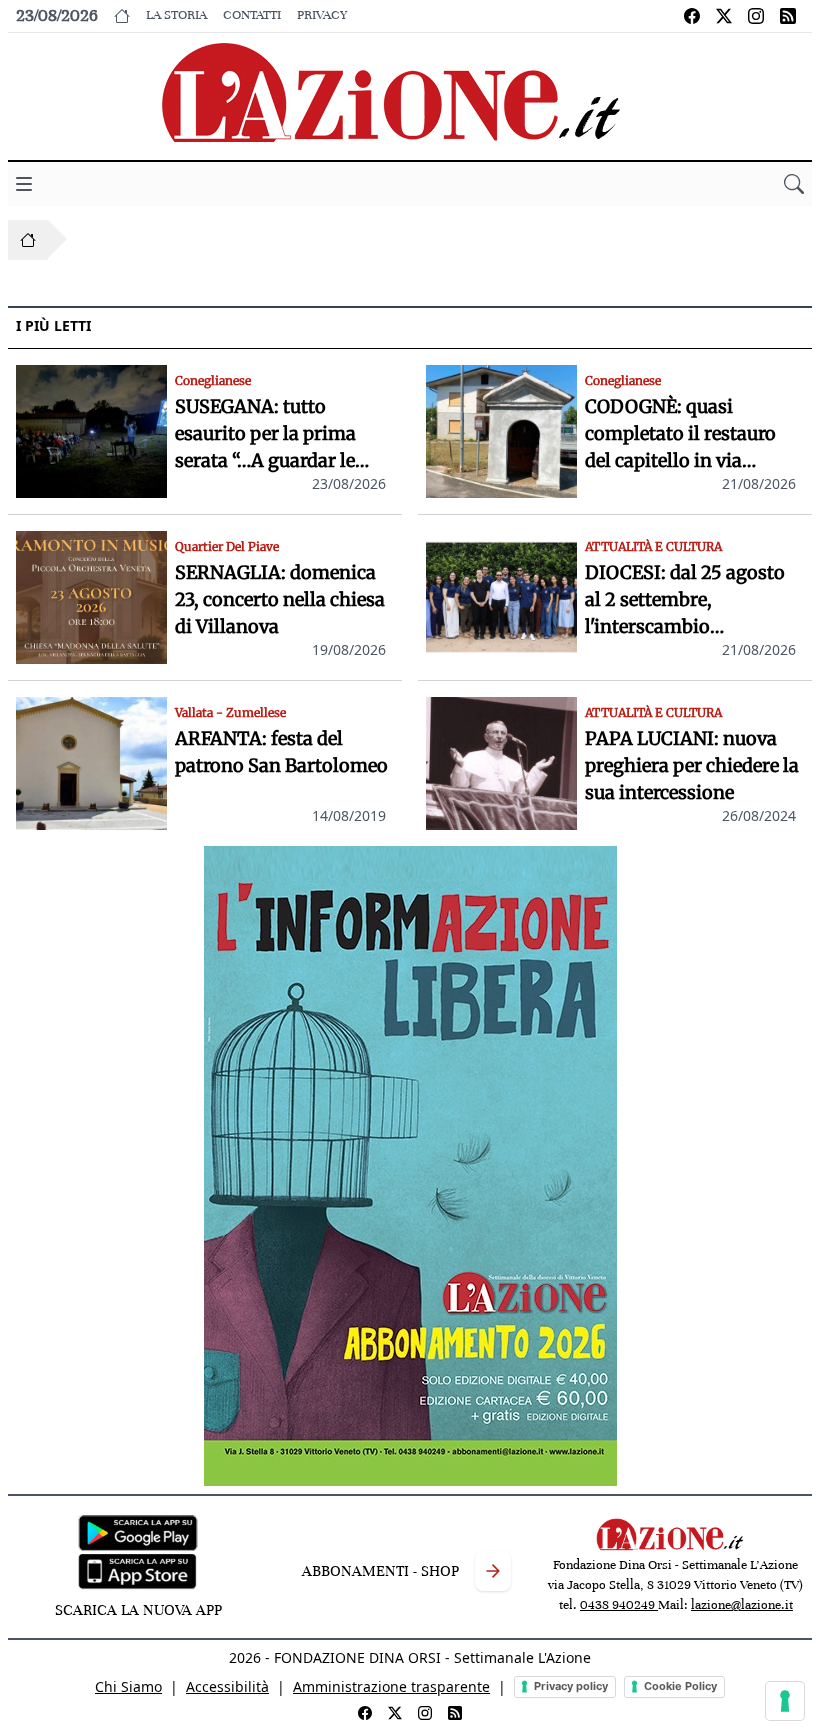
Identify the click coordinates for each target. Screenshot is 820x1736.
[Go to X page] (724, 16)
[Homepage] (28, 240)
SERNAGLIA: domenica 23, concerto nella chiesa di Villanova (280, 599)
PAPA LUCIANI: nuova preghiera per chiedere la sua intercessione (692, 765)
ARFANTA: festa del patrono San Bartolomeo (281, 752)
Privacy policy (571, 1686)
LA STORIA (176, 15)
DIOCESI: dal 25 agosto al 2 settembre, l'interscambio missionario (685, 600)
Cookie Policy (680, 1686)
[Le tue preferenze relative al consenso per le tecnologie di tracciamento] (785, 1701)
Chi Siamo (128, 1686)
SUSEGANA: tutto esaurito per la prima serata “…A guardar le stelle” (265, 434)
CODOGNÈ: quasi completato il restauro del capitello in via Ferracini (680, 434)
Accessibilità (227, 1686)
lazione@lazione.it (742, 1605)
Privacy (322, 15)
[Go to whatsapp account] (788, 16)
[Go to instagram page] (756, 16)
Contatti (252, 15)
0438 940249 (619, 1605)
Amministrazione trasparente (391, 1686)
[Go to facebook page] (692, 16)
